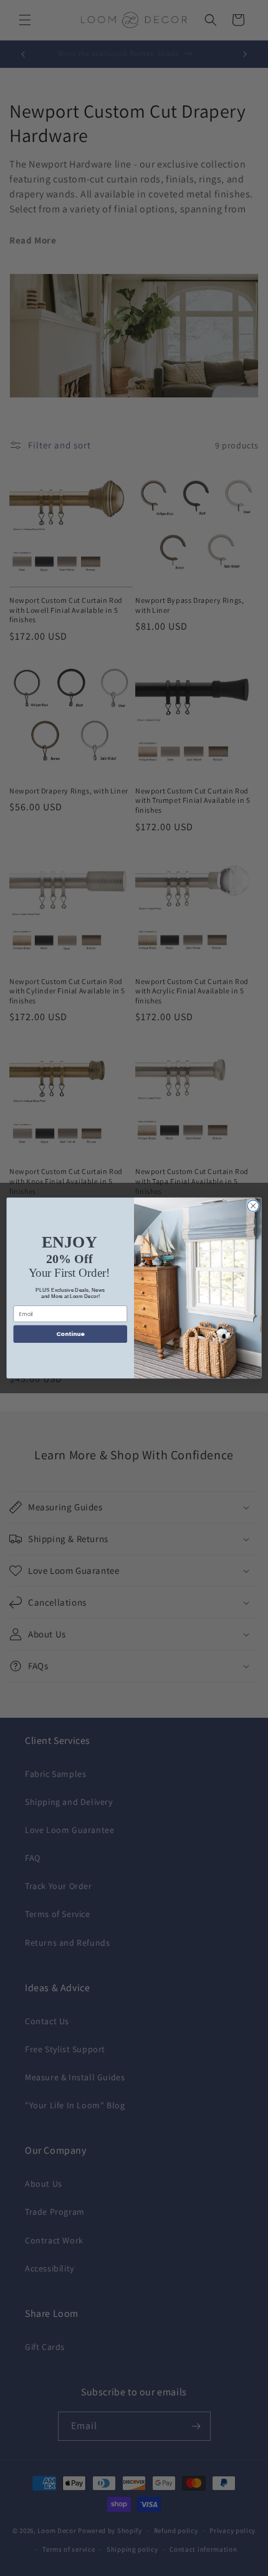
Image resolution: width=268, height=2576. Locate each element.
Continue (70, 1334)
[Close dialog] (253, 1206)
